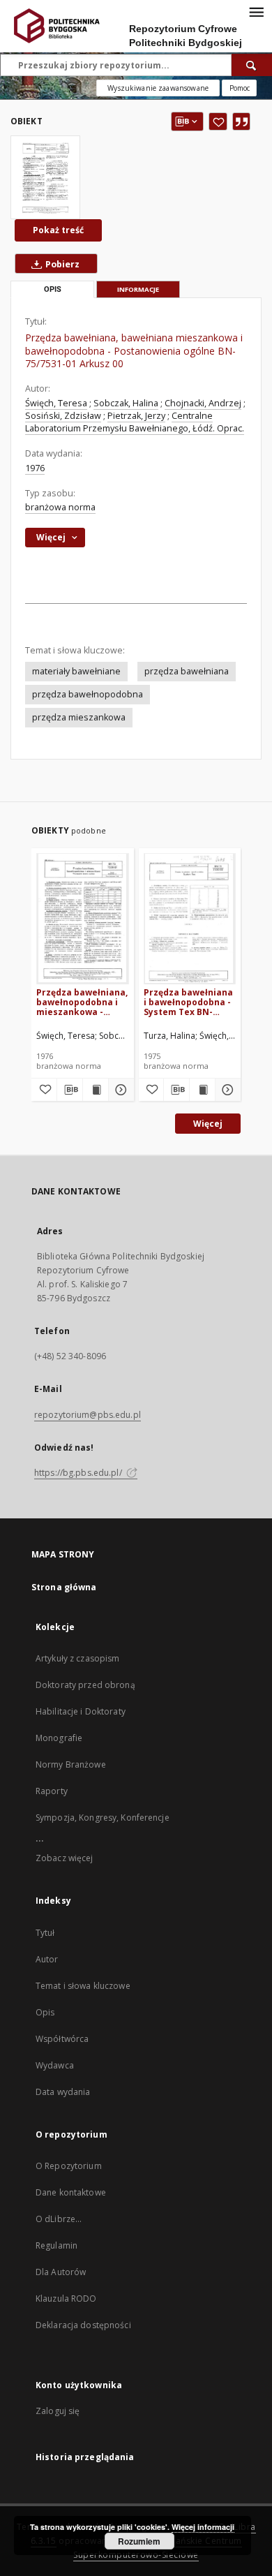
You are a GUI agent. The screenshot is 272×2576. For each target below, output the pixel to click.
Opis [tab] (53, 289)
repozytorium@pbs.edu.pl (88, 1415)
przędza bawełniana (187, 671)
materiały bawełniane (76, 671)
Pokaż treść (58, 230)
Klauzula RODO (66, 2299)
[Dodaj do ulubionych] (218, 121)
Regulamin (56, 2245)
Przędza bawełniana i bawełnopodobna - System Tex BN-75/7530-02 (188, 1002)
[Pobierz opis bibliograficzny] (70, 1090)
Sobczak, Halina (126, 403)
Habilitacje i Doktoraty (81, 1711)
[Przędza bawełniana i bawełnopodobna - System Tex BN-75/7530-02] (190, 918)
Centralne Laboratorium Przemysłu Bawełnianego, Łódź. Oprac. (135, 422)
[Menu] (256, 11)
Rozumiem (139, 2541)
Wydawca (55, 2065)
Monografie (59, 1738)
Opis (45, 2012)
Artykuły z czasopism (77, 1658)
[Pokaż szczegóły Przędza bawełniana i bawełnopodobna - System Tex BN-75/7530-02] (226, 1090)
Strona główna (64, 1587)
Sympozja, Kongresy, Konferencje (103, 1818)
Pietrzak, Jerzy (136, 416)
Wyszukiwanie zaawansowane (158, 88)
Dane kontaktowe (71, 2192)
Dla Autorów (61, 2272)
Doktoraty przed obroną (85, 1685)
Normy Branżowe (71, 1764)
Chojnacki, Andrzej (203, 403)
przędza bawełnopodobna (88, 694)
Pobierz (61, 264)
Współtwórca (62, 2039)
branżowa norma (60, 507)
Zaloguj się (58, 2411)
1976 (35, 468)
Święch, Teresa (56, 403)
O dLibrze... (59, 2219)
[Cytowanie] (241, 121)
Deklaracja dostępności (83, 2325)
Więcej (208, 1124)
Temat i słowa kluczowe (83, 1986)
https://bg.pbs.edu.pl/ (79, 1473)
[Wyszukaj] (252, 65)
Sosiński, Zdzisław (63, 416)
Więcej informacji (203, 2527)
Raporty (52, 1791)
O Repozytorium (69, 2166)
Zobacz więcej (65, 1858)
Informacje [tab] (138, 289)
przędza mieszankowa (79, 717)
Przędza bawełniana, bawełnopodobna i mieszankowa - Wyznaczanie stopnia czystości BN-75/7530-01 (82, 1002)
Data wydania (63, 2092)
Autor (47, 1959)
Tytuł (45, 1933)
